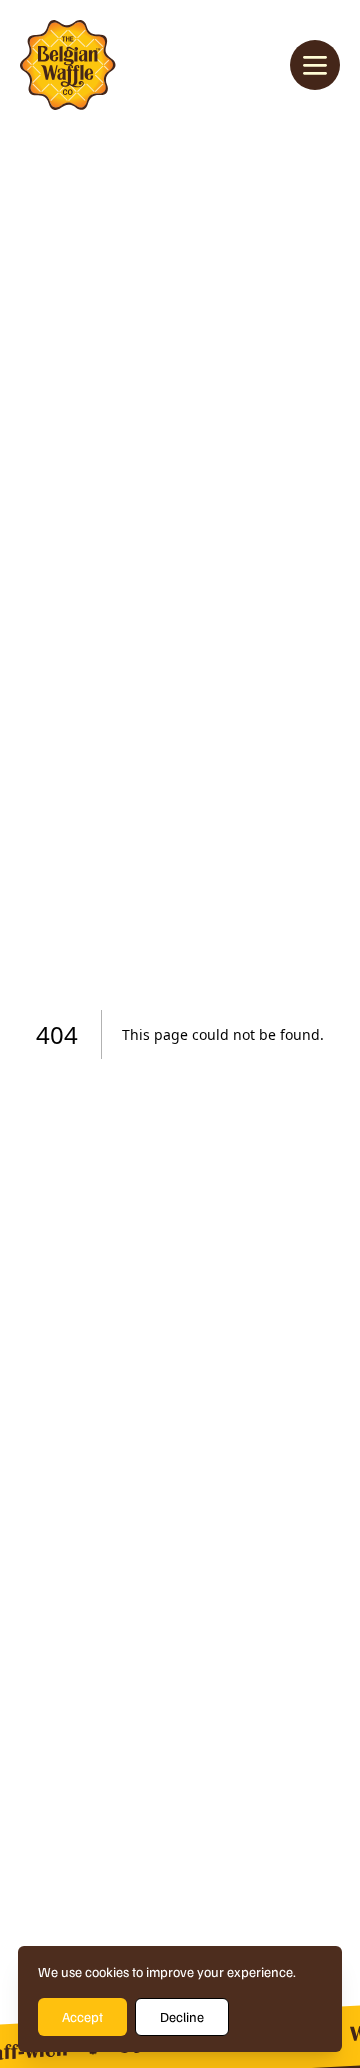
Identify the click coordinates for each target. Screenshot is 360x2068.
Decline (182, 2016)
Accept (82, 2016)
